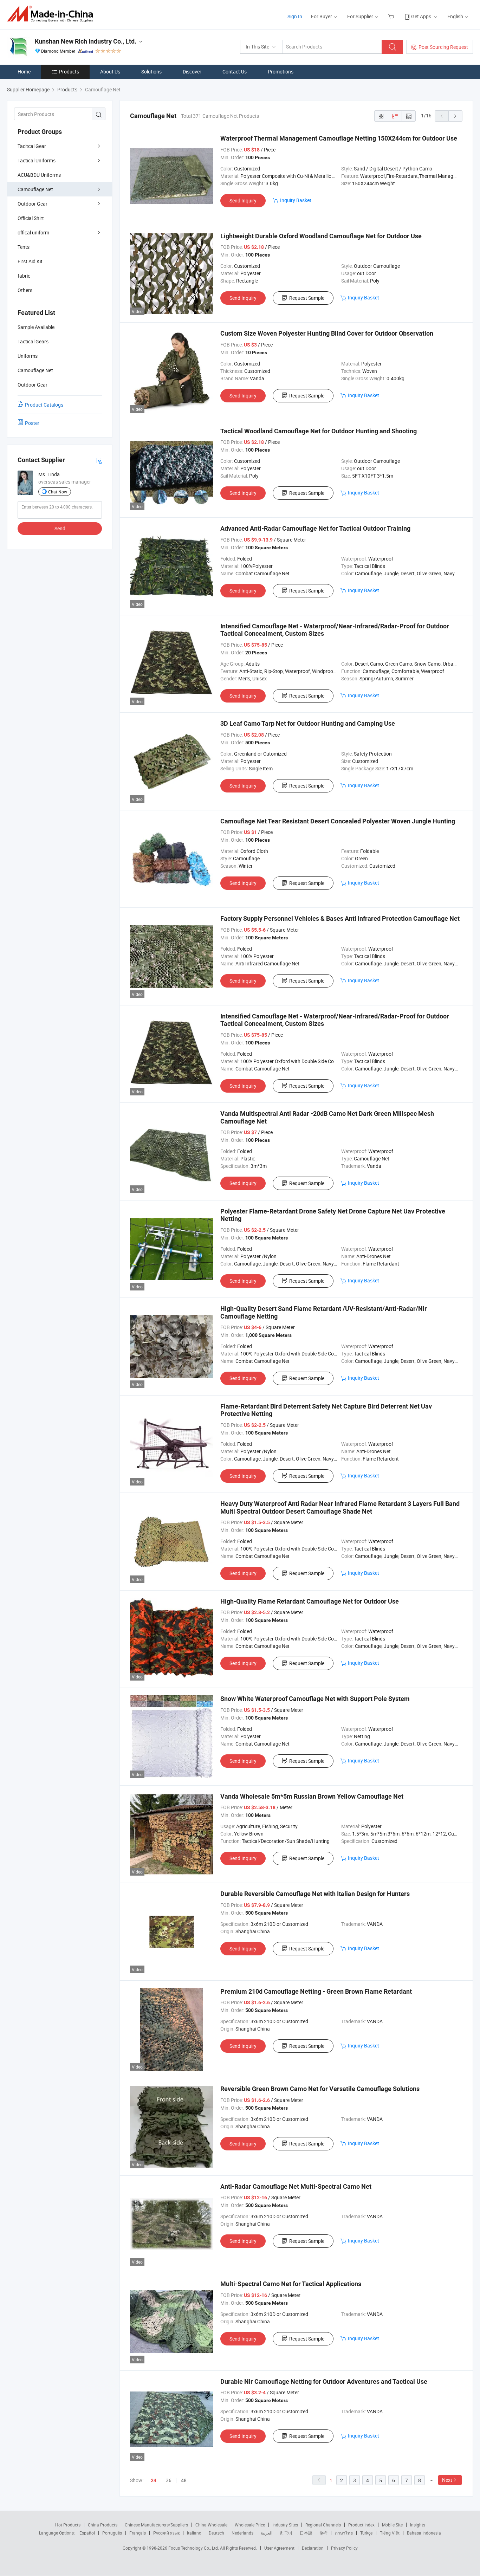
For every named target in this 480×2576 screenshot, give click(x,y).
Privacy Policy (344, 2548)
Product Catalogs (44, 405)
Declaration (313, 2548)
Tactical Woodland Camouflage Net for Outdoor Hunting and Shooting (319, 431)
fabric (24, 276)
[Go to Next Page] (455, 116)
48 (184, 2480)
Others (25, 290)
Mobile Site (392, 2525)
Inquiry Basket (296, 200)
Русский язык (166, 2533)
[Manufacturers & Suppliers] (52, 14)
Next (447, 2480)
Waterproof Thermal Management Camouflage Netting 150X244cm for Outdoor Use (339, 138)
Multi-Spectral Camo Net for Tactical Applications (291, 2284)
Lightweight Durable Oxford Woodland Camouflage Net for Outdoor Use (321, 236)
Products (69, 72)
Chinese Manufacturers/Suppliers (156, 2525)
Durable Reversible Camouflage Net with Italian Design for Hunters (315, 1894)
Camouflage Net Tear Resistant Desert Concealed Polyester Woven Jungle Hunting (338, 821)
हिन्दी (324, 2533)
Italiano (194, 2533)
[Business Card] (99, 460)
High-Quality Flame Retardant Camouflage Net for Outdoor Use (310, 1601)
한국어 (286, 2533)
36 (169, 2480)
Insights (418, 2525)
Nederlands (242, 2533)
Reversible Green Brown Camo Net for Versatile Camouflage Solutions (320, 2089)
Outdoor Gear (33, 204)
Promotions (281, 72)
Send (60, 528)
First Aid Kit (30, 261)
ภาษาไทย (344, 2533)
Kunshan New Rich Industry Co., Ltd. (86, 41)
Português (112, 2533)
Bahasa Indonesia (424, 2533)
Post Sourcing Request (443, 47)
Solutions (151, 72)
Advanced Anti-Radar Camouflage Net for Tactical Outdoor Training (315, 528)
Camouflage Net (35, 189)
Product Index (361, 2525)
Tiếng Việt (390, 2533)
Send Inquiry (243, 200)
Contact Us (235, 72)
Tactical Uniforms (37, 160)
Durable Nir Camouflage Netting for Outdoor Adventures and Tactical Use (324, 2381)
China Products (103, 2525)
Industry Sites (285, 2525)
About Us (110, 72)
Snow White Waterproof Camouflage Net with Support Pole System (315, 1699)
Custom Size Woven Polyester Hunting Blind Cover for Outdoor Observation (327, 333)
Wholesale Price (250, 2525)
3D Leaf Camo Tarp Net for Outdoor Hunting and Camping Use (308, 723)
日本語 (306, 2533)
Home (24, 72)
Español (87, 2533)
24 (154, 2480)
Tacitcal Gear (32, 146)
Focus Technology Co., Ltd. (194, 2548)
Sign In (295, 16)
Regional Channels (323, 2525)
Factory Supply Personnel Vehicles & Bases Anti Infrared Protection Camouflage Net (340, 918)
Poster (32, 423)
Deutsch (216, 2533)
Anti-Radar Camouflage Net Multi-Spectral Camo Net (296, 2186)
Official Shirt (31, 218)
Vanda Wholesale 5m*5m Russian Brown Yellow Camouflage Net (312, 1796)
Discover (192, 72)
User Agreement (279, 2548)
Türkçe (366, 2533)
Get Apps (421, 16)
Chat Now (58, 492)
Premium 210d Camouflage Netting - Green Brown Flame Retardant (316, 1991)
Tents (24, 247)
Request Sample (307, 298)
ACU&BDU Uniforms (39, 175)
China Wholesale (211, 2525)
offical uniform (33, 232)
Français (138, 2533)
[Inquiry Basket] (392, 16)
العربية (267, 2533)
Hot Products (68, 2525)
